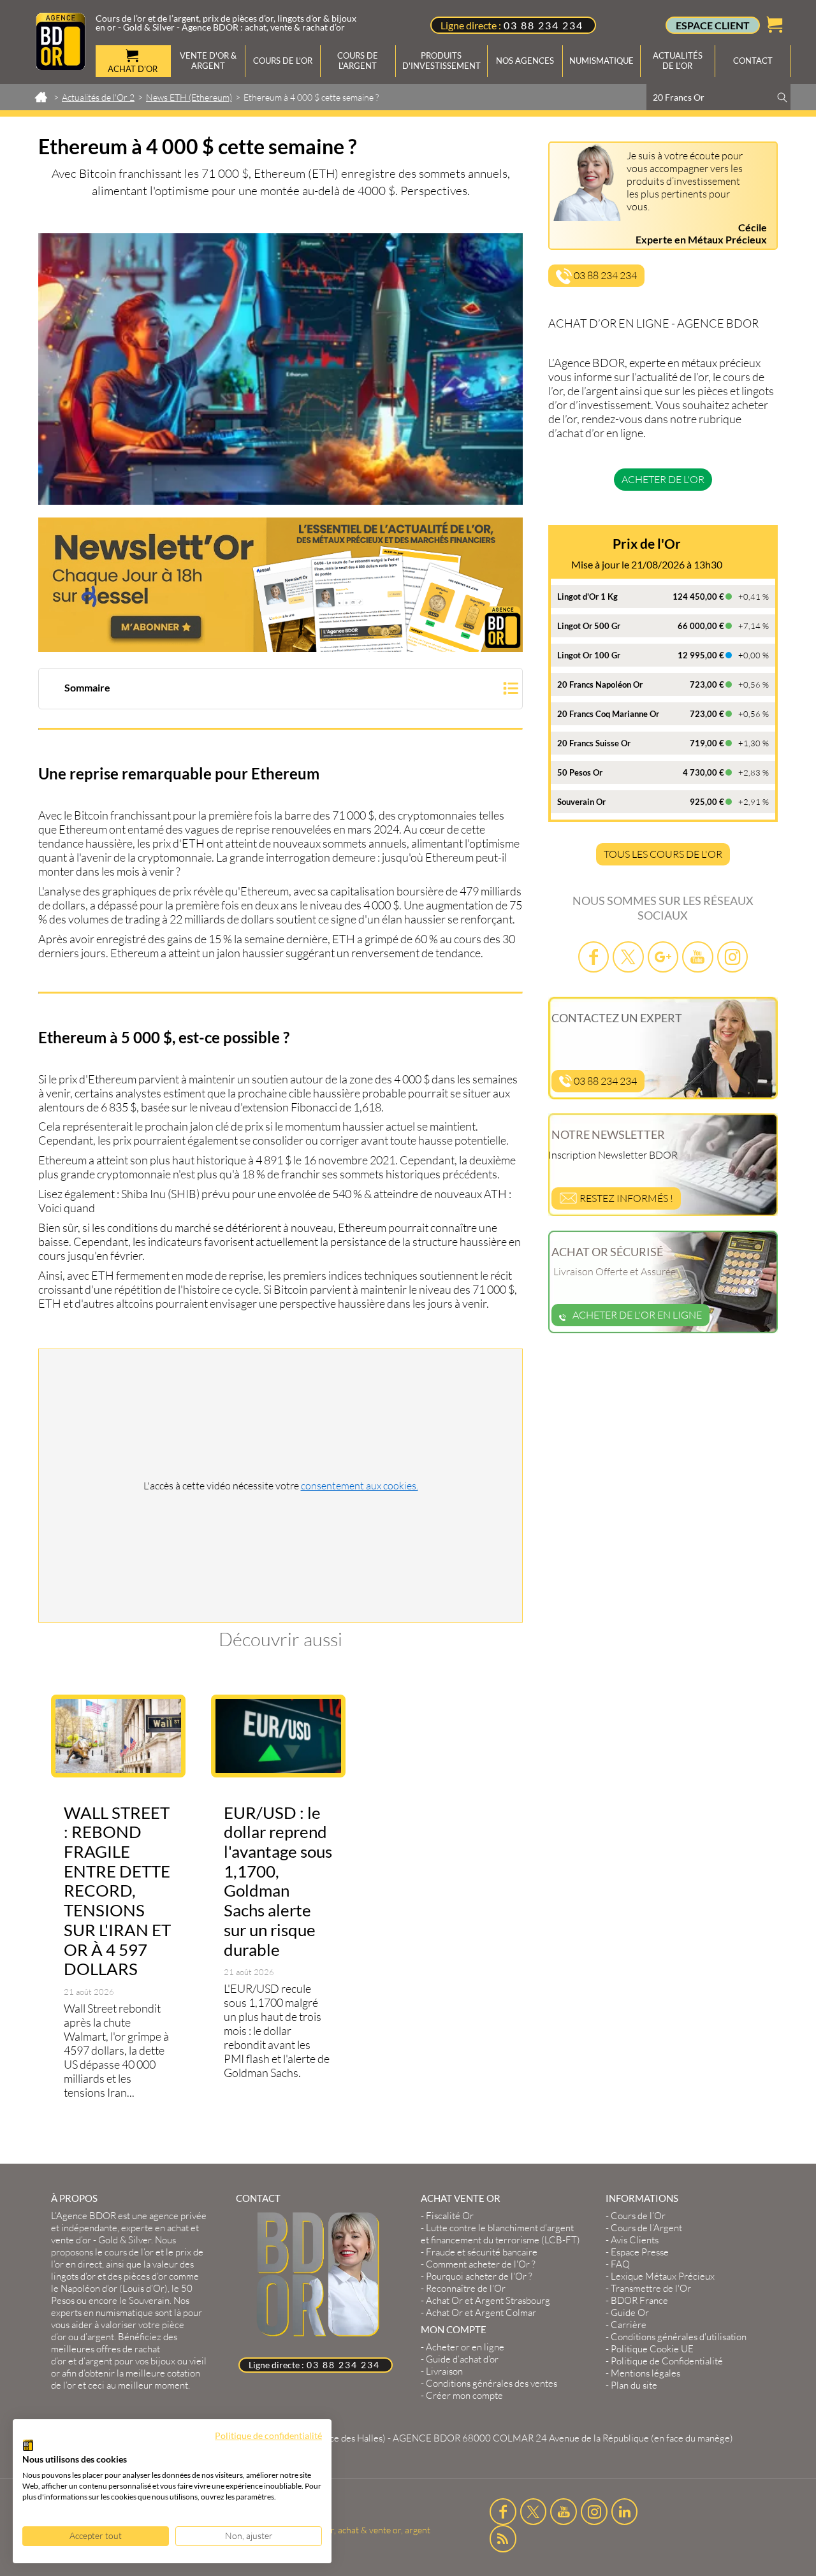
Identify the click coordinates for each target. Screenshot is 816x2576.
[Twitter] (628, 957)
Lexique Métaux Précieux (663, 2276)
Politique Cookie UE (652, 2349)
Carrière (629, 2325)
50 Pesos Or (580, 772)
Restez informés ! (625, 1198)
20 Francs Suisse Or (594, 743)
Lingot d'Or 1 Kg (587, 597)
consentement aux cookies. (360, 1486)
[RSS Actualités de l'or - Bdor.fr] (503, 2538)
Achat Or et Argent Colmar (481, 2312)
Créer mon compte (464, 2395)
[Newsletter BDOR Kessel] (280, 585)
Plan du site (634, 2385)
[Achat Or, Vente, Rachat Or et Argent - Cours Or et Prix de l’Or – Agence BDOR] (61, 66)
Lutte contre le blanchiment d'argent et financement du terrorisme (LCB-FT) (500, 2234)
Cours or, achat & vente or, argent (365, 2530)
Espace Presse (640, 2252)
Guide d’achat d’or (462, 2359)
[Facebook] (594, 957)
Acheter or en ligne (465, 2347)
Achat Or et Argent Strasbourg (488, 2300)
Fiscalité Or (450, 2216)
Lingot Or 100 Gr (589, 655)
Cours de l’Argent (646, 2228)
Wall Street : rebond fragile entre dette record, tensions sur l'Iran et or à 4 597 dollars (117, 1891)
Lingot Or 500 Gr (589, 626)
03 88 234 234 (543, 25)
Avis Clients (635, 2240)
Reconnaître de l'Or (466, 2288)
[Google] (663, 957)
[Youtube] (697, 957)
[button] (280, 690)
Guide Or (630, 2312)
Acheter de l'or (663, 479)
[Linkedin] (625, 2512)
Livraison (444, 2371)
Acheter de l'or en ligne (637, 1315)
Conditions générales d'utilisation (679, 2337)
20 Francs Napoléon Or (600, 684)
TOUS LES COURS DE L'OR (663, 854)
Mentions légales (645, 2373)
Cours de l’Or (638, 2216)
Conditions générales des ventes (492, 2383)
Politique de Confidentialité (667, 2361)
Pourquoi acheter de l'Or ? (479, 2276)
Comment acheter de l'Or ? (481, 2264)
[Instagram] (732, 957)
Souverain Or (581, 802)
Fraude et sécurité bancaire (482, 2252)
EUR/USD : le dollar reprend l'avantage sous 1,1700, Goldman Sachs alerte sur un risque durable (278, 1881)
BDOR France (639, 2300)
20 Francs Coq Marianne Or (608, 714)
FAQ (620, 2264)
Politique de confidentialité (268, 2435)
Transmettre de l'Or (651, 2288)
